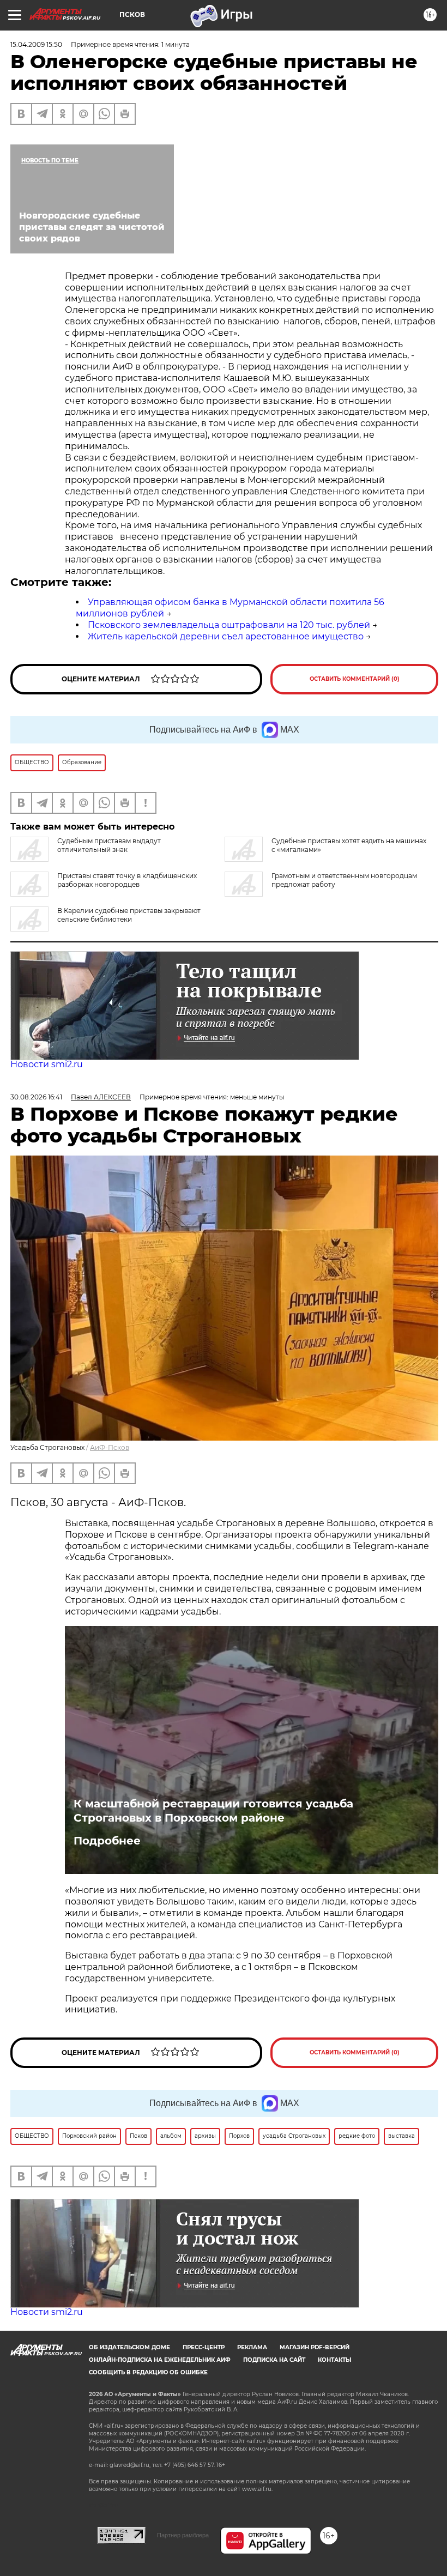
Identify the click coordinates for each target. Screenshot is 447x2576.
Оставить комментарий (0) (355, 679)
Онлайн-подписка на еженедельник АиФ (160, 2360)
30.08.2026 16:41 (36, 1097)
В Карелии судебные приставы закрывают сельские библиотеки (129, 915)
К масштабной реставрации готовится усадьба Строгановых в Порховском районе (213, 1811)
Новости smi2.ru (47, 1064)
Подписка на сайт (274, 2360)
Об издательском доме (129, 2347)
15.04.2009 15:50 (36, 44)
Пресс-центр (204, 2347)
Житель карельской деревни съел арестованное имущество (226, 636)
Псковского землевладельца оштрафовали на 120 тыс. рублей (229, 625)
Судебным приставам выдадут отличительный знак (109, 845)
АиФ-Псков (110, 1447)
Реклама (252, 2347)
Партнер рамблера (183, 2535)
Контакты (334, 2360)
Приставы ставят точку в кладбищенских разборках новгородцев (127, 880)
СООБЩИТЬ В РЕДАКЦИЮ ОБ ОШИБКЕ (148, 2372)
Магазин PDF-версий (315, 2347)
